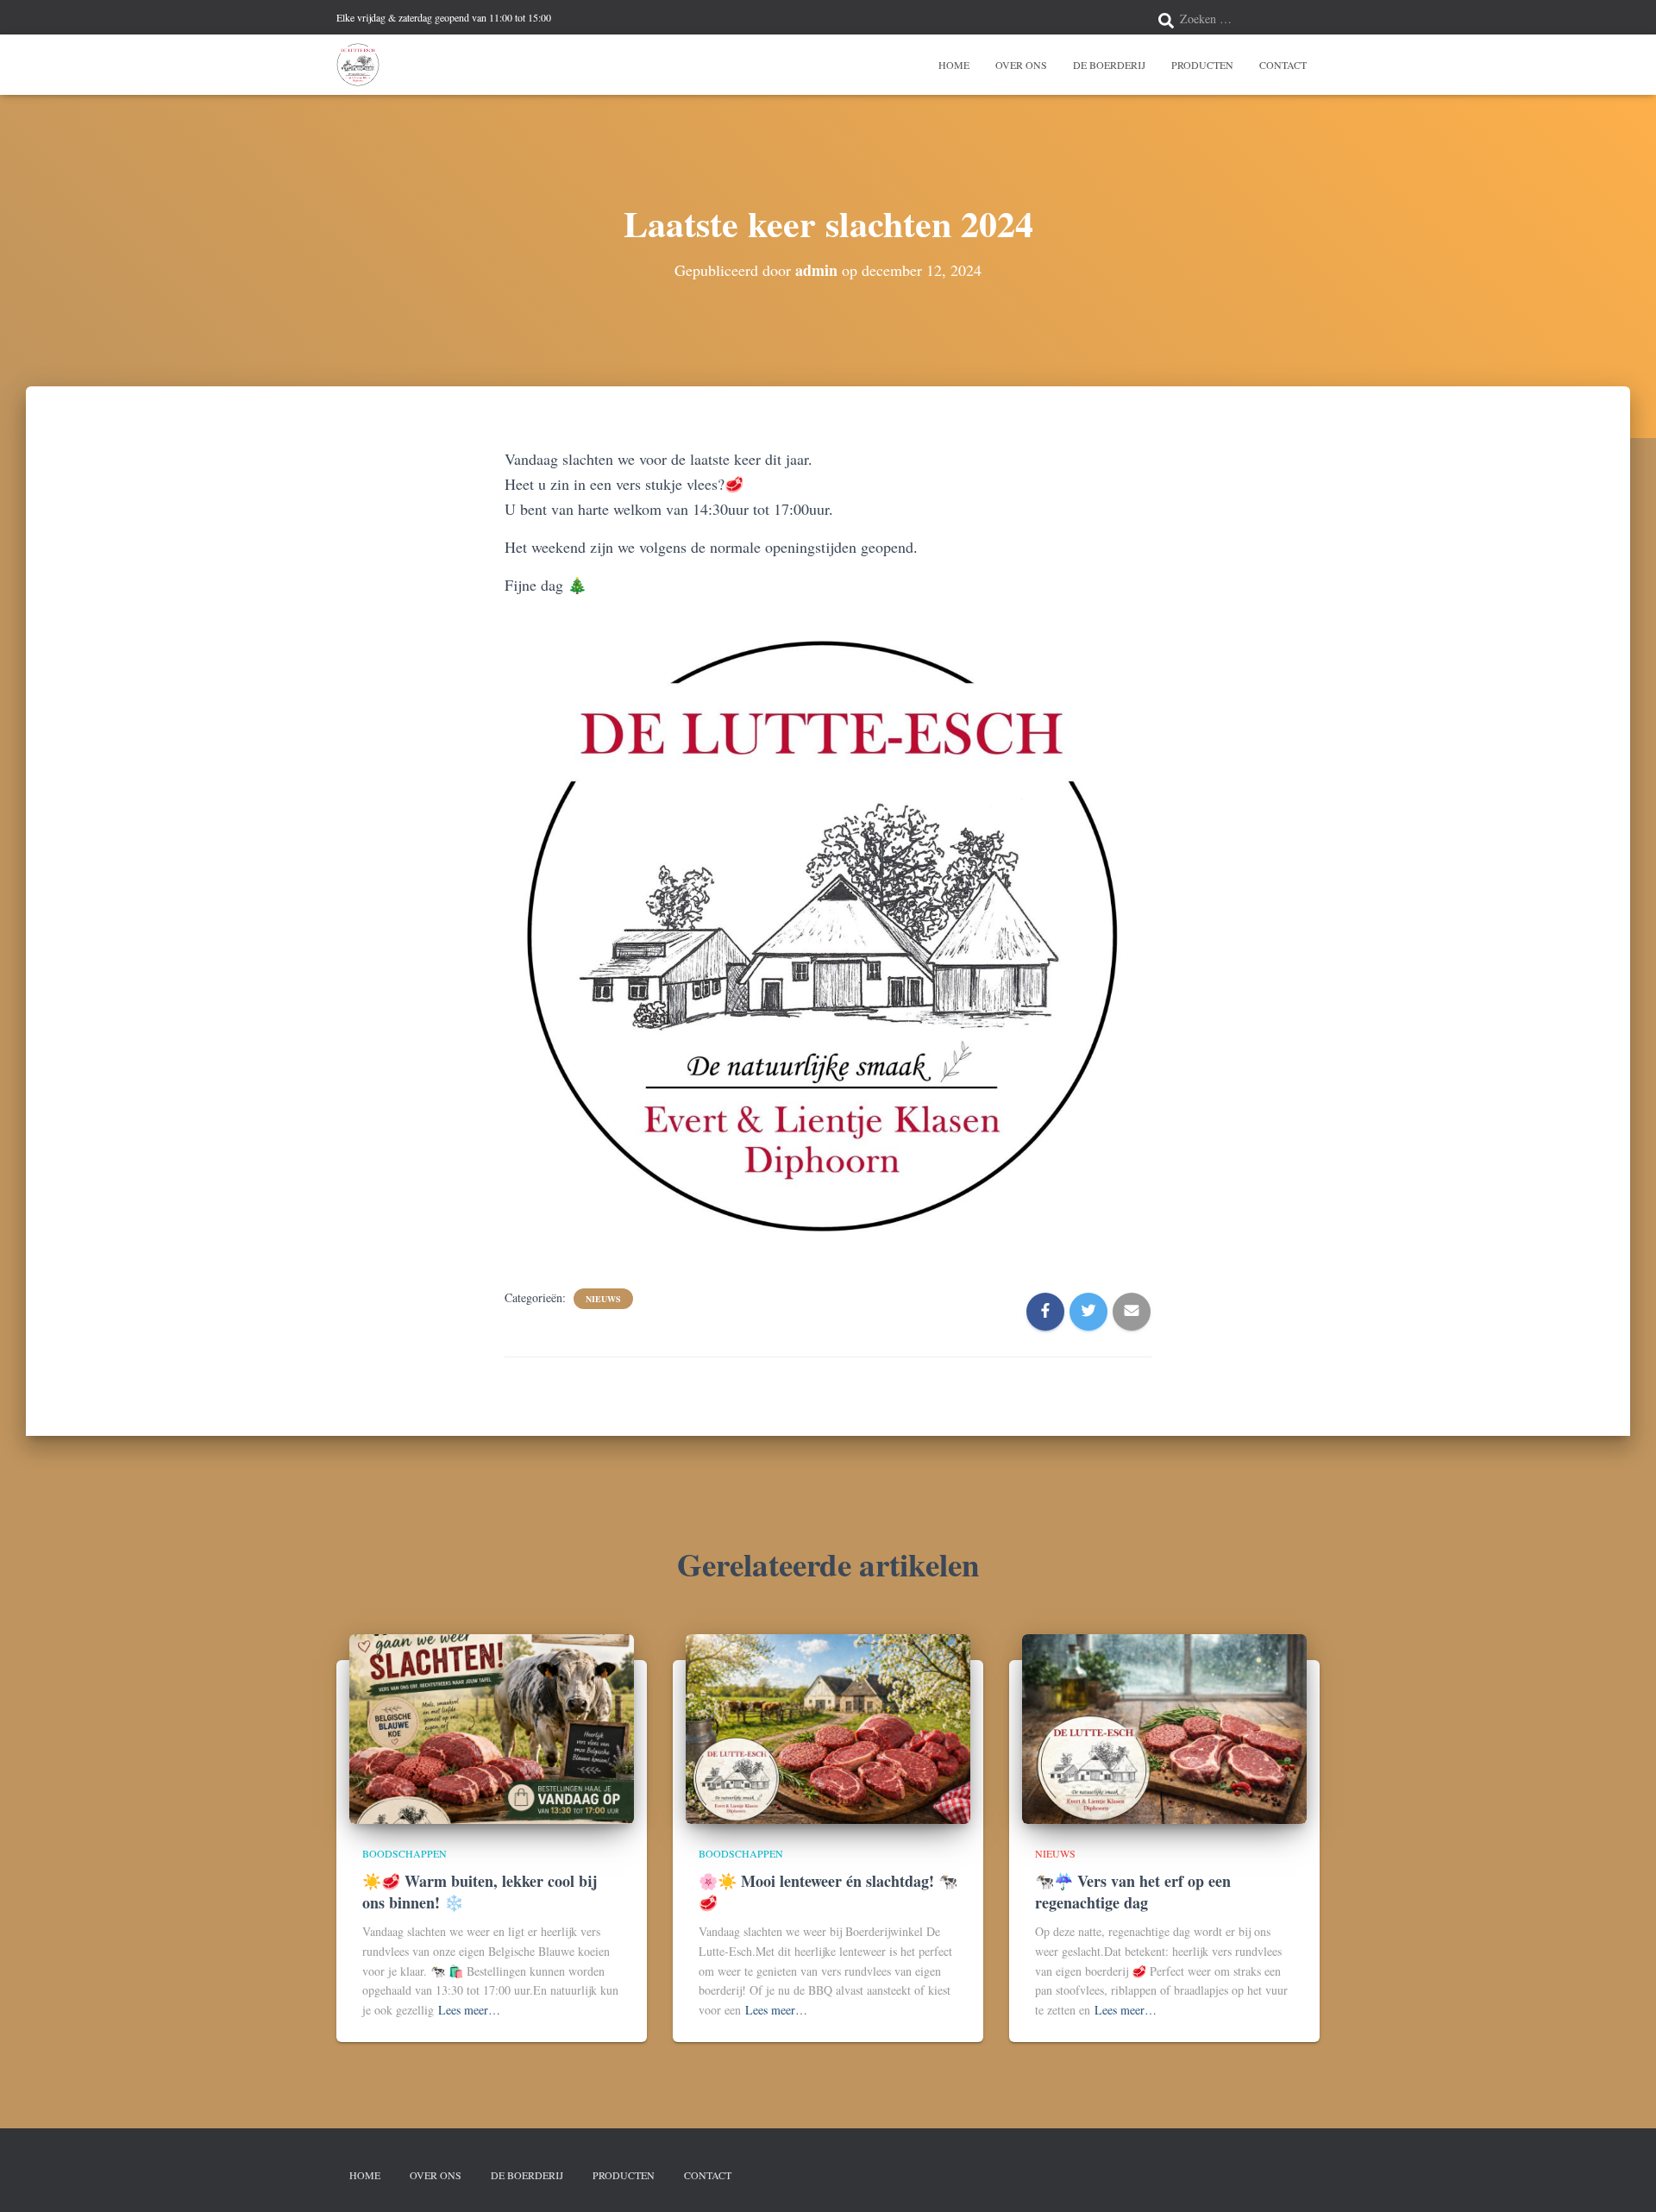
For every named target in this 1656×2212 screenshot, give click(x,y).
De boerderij (1109, 65)
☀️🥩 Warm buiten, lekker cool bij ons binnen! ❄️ (480, 1892)
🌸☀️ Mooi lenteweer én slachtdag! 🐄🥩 (828, 1892)
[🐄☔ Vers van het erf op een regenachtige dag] (1164, 1727)
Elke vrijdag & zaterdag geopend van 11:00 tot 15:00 (444, 17)
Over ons (1021, 65)
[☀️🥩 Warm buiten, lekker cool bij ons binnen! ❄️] (492, 1727)
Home (954, 65)
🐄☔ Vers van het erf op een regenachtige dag (1133, 1892)
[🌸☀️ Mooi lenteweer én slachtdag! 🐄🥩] (828, 1727)
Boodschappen (405, 1853)
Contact (1283, 65)
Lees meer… (469, 2010)
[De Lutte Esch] (358, 65)
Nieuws (603, 1299)
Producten (1202, 65)
